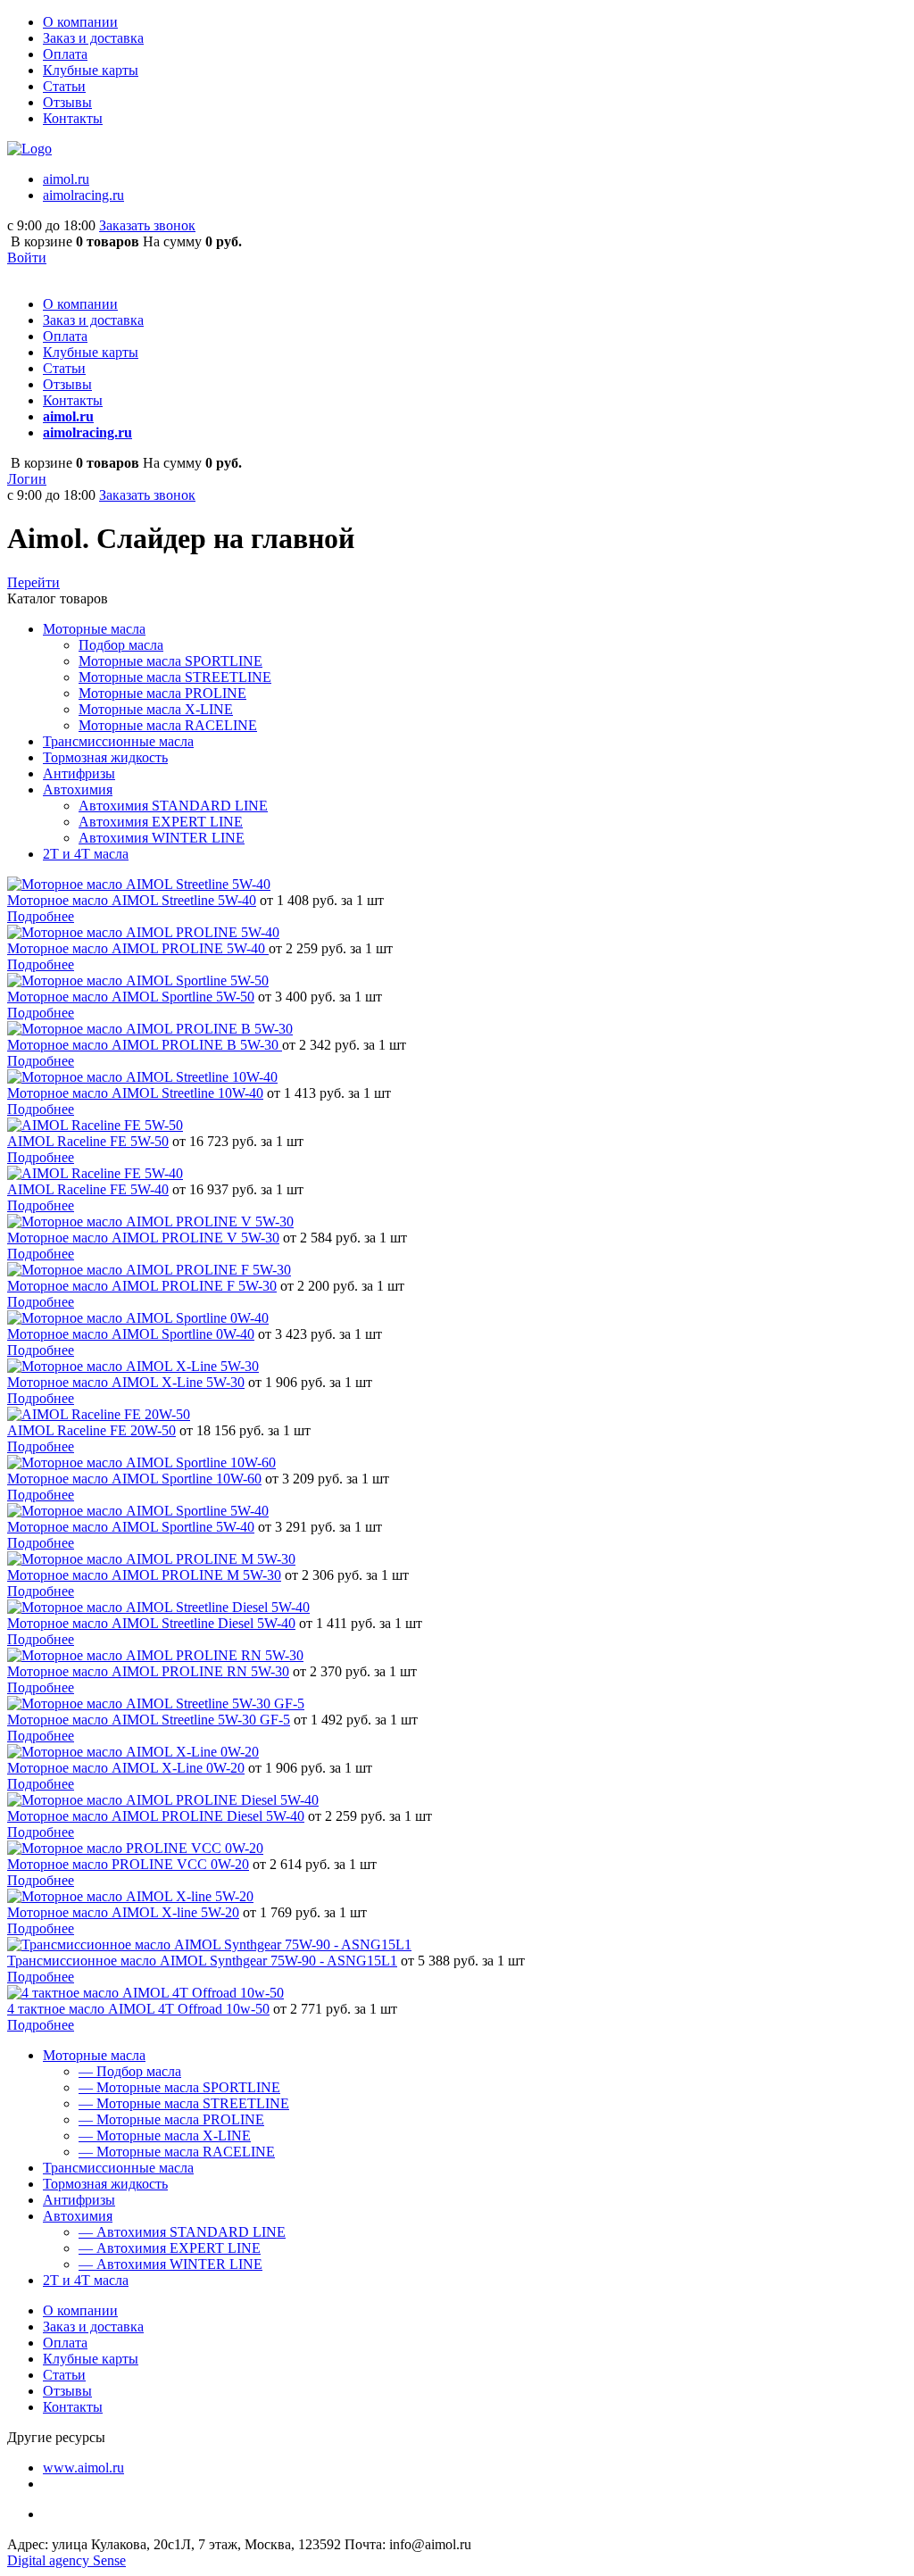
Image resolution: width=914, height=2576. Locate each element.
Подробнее (41, 916)
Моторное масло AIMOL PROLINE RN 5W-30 (148, 1671)
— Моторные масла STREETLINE (184, 2103)
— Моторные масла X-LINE (165, 2136)
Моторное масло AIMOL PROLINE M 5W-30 (144, 1575)
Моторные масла (94, 2055)
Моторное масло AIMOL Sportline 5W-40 (131, 1527)
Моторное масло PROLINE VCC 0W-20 (128, 1864)
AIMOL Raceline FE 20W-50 (91, 1430)
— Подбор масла (130, 2071)
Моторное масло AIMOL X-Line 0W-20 (126, 1768)
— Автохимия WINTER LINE (170, 2264)
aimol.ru (66, 179)
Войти (27, 258)
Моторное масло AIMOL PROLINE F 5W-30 (142, 1286)
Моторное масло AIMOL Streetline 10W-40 (135, 1093)
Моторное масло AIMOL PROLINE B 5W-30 (145, 1045)
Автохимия (78, 2216)
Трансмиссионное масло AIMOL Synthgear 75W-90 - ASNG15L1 (202, 1961)
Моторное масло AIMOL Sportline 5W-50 (131, 997)
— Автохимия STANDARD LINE (182, 2232)
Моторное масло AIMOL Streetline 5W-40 (132, 900)
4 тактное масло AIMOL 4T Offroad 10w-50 (138, 2009)
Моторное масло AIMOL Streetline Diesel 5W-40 (151, 1623)
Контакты (73, 118)
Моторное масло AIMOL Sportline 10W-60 (134, 1479)
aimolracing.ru (83, 195)
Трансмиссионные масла (118, 2168)
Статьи (64, 86)
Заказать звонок (147, 225)
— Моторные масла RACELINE (177, 2152)
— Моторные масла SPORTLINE (179, 2087)
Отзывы (67, 102)
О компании (80, 22)
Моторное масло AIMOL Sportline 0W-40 (131, 1334)
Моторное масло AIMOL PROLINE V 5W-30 (143, 1238)
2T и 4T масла (86, 2280)
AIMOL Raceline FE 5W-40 (88, 1189)
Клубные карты (91, 70)
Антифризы (79, 2200)
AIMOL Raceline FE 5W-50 (88, 1141)
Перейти (33, 582)
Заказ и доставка (93, 38)
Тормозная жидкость (105, 2184)
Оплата (65, 54)
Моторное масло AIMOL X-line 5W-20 (123, 1912)
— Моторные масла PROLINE (171, 2119)
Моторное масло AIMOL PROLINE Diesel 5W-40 (156, 1816)
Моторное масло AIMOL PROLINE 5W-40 (138, 948)
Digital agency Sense (66, 2560)
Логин (27, 479)
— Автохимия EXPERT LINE (170, 2248)
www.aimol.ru (83, 2468)
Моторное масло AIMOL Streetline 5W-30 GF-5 (149, 1720)
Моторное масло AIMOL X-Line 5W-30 (126, 1382)
